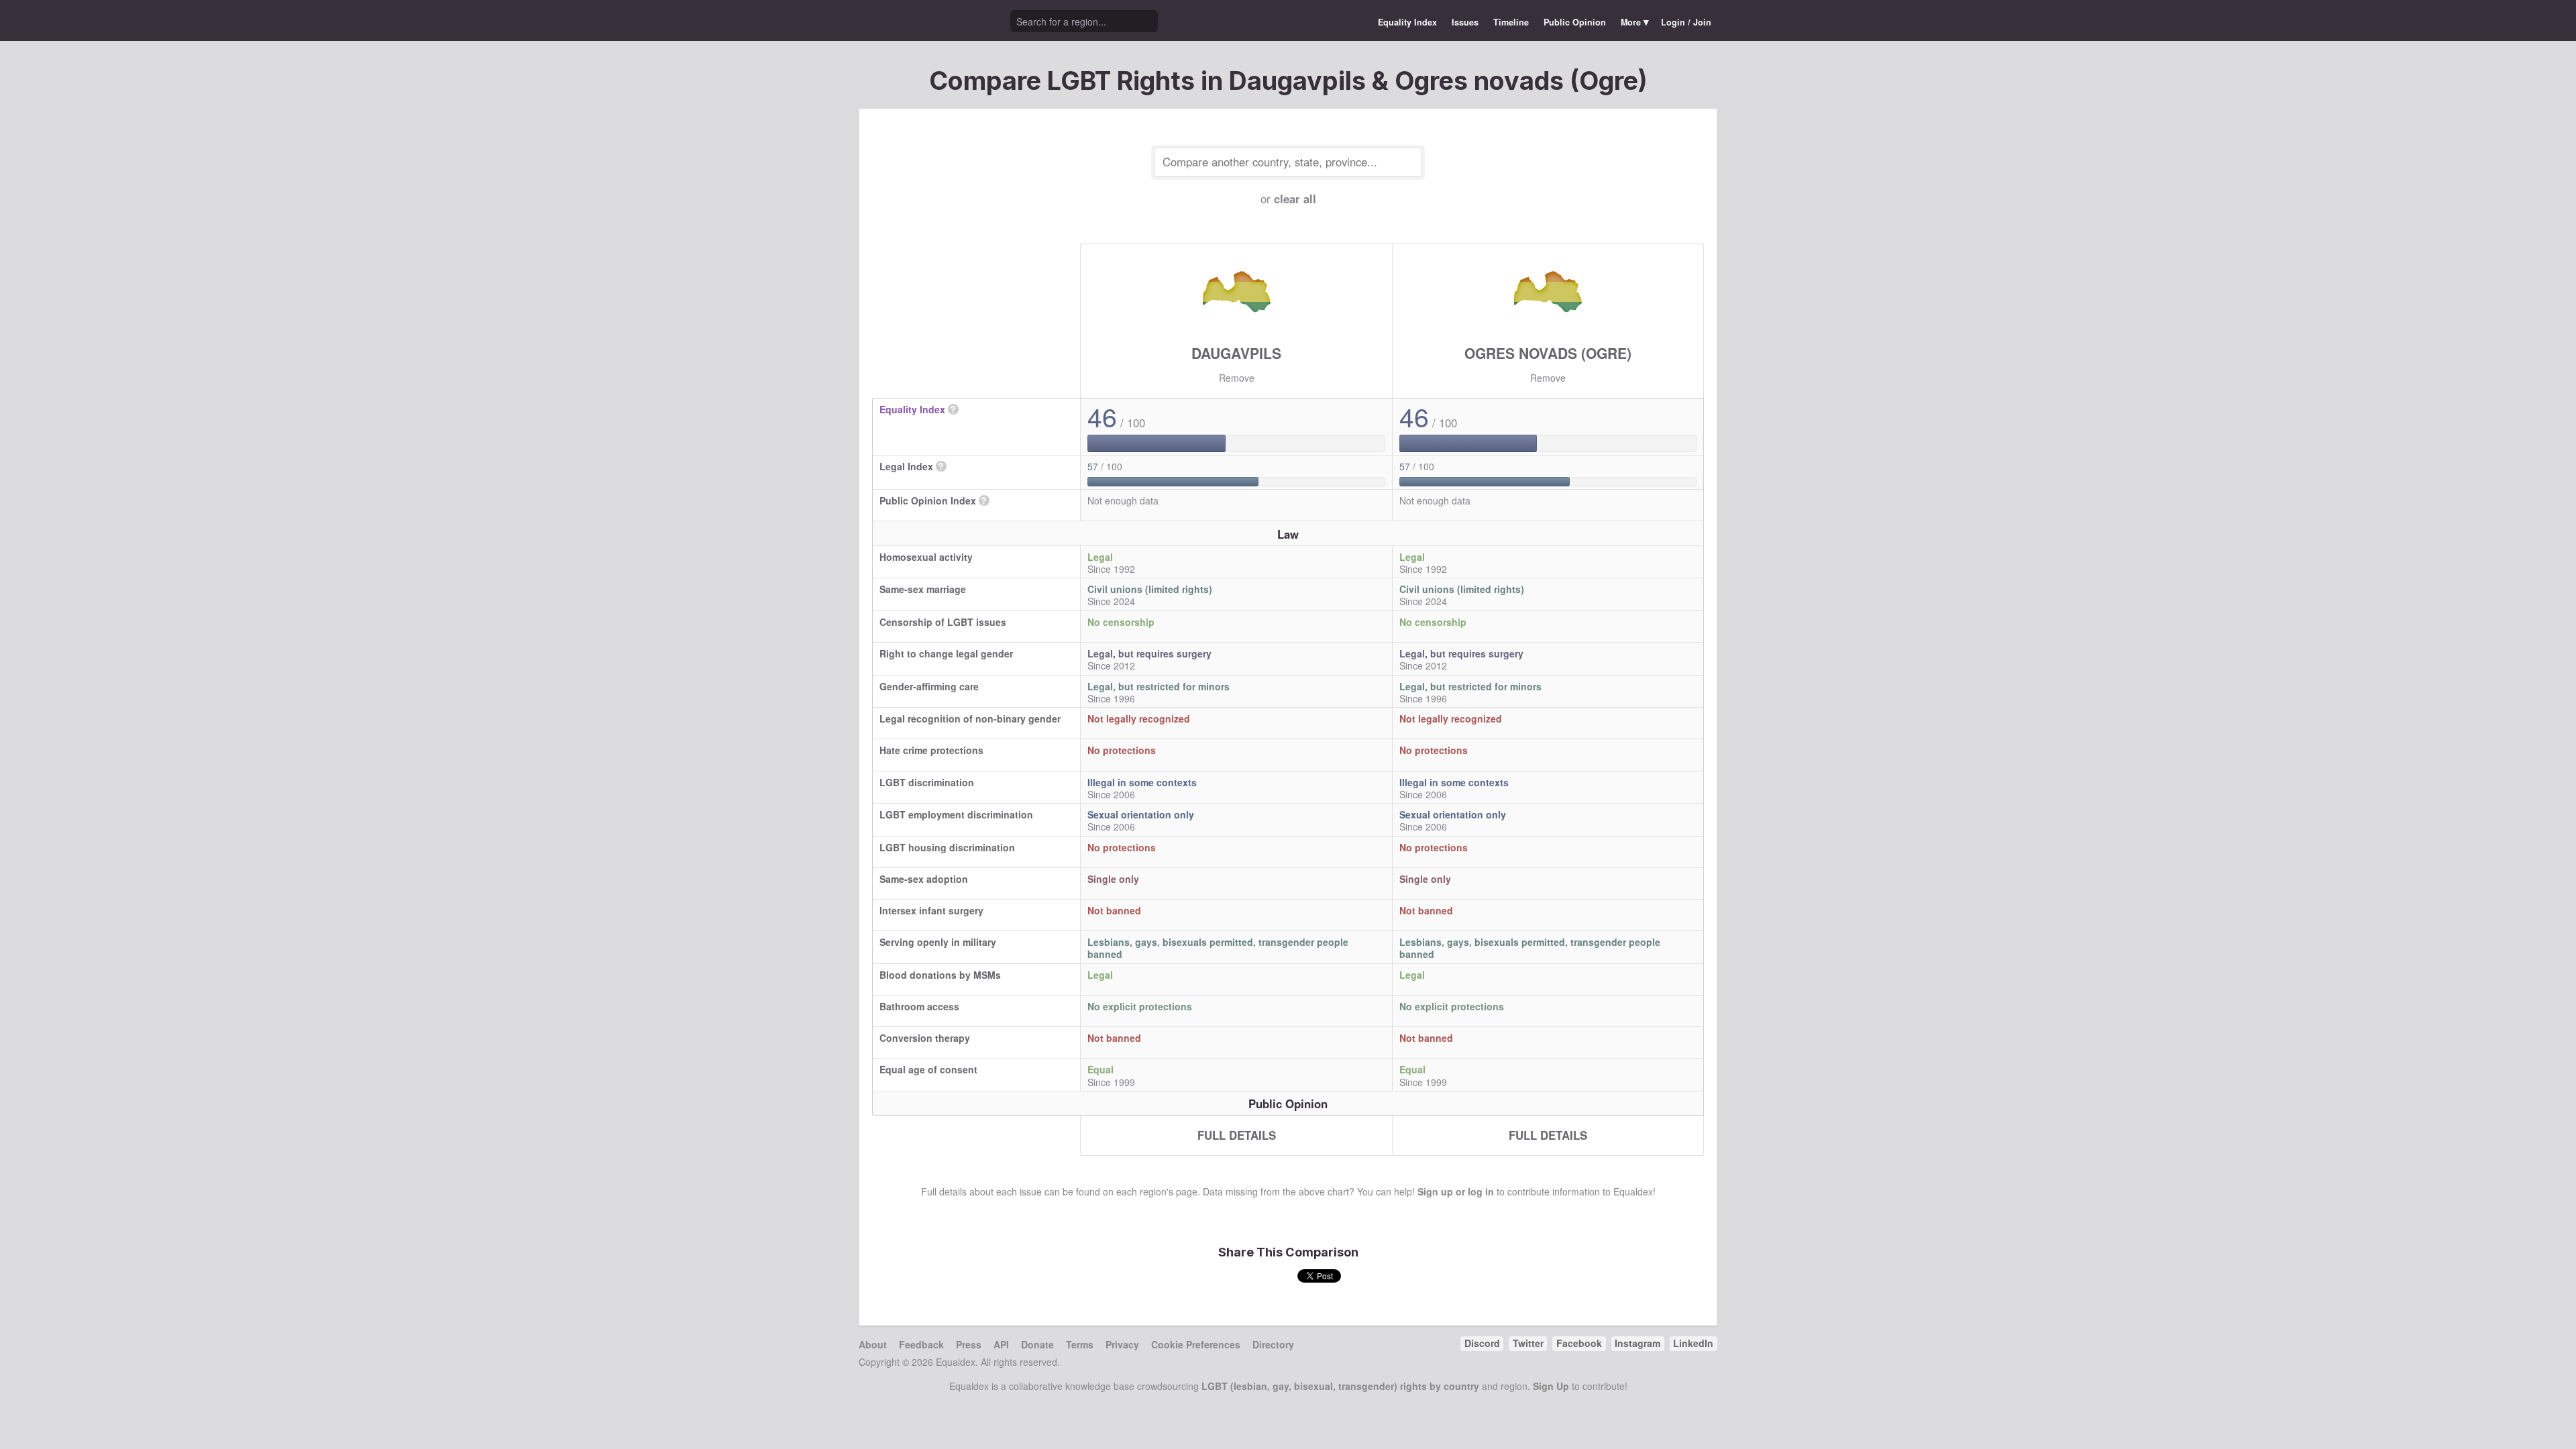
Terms (1080, 1344)
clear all (1295, 199)
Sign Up (1551, 1386)
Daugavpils (1236, 353)
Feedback (921, 1344)
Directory (1273, 1344)
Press (969, 1344)
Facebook (1579, 1343)
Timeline (1511, 22)
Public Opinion (1575, 22)
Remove (1237, 378)
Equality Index (1407, 22)
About (873, 1344)
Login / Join (1686, 22)
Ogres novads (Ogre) (1548, 353)
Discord (1482, 1343)
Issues (1465, 22)
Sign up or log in (1456, 1191)
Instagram (1638, 1343)
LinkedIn (1693, 1343)
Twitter (1528, 1343)
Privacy (1122, 1344)
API (1001, 1344)
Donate (1037, 1344)
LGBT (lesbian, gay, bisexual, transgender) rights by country (1340, 1386)
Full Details (1237, 1135)
